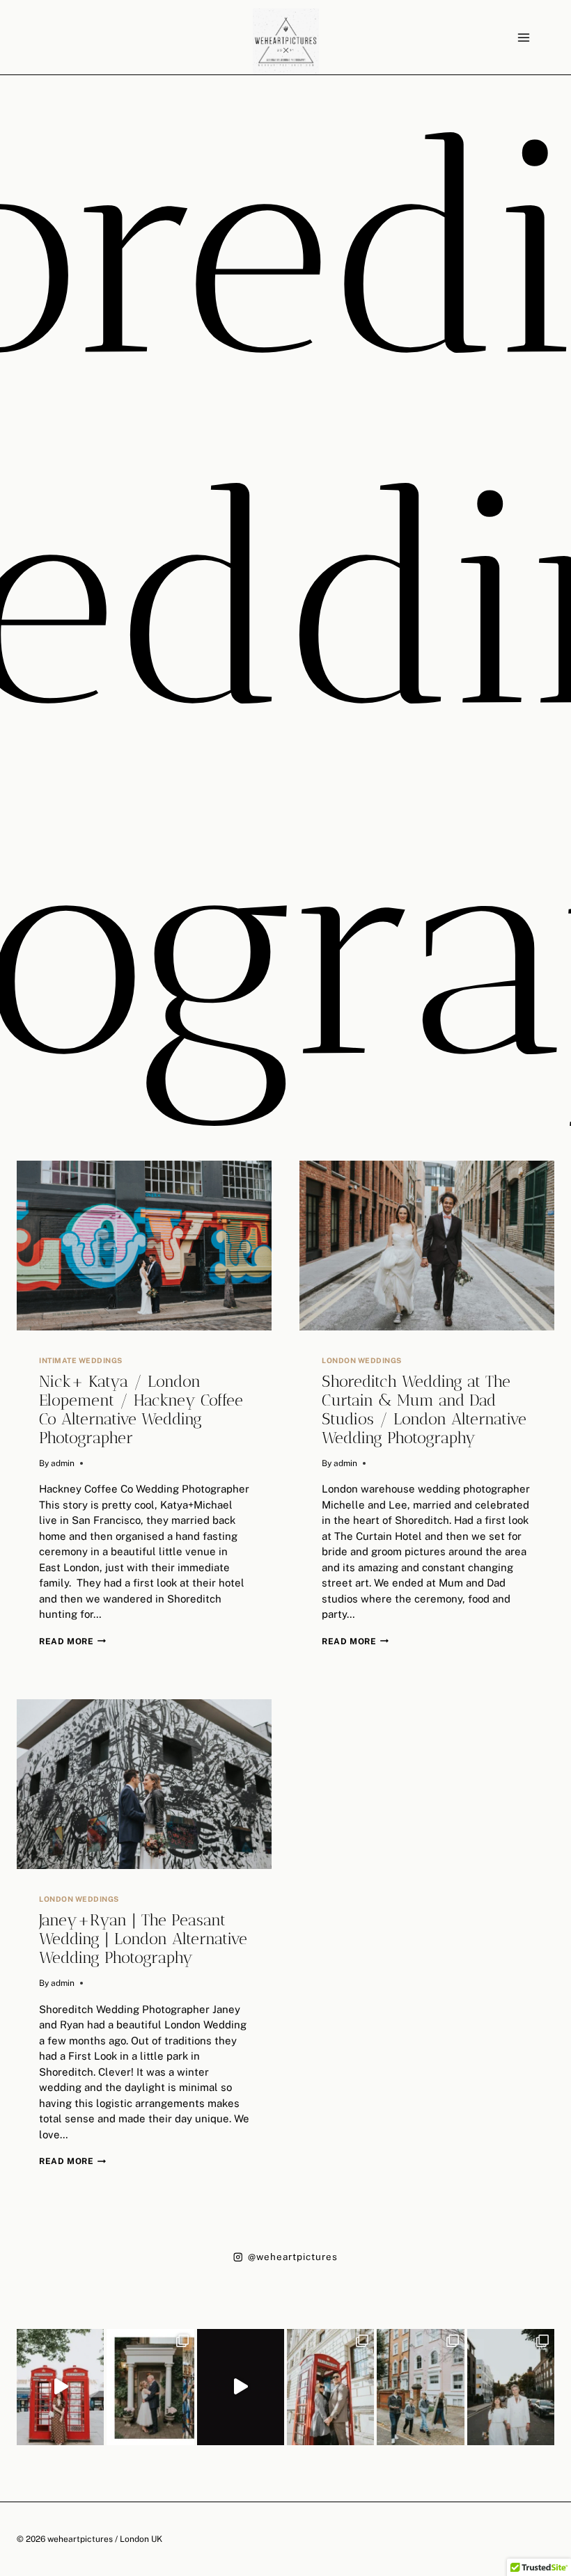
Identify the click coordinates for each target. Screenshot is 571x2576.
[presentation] (144, 1246)
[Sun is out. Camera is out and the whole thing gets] (330, 2387)
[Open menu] (523, 37)
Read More (72, 1641)
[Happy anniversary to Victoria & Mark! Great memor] (150, 2387)
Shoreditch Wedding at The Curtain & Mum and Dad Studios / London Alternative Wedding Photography (424, 1410)
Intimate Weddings (81, 1360)
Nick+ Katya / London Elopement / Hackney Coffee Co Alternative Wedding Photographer (141, 1410)
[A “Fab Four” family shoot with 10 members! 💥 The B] (420, 2387)
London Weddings (362, 1360)
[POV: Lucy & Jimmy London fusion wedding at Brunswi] (241, 2387)
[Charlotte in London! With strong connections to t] (60, 2387)
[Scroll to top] (560, 2206)
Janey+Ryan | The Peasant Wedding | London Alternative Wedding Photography (143, 1939)
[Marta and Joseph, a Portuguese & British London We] (511, 2387)
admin (63, 1463)
